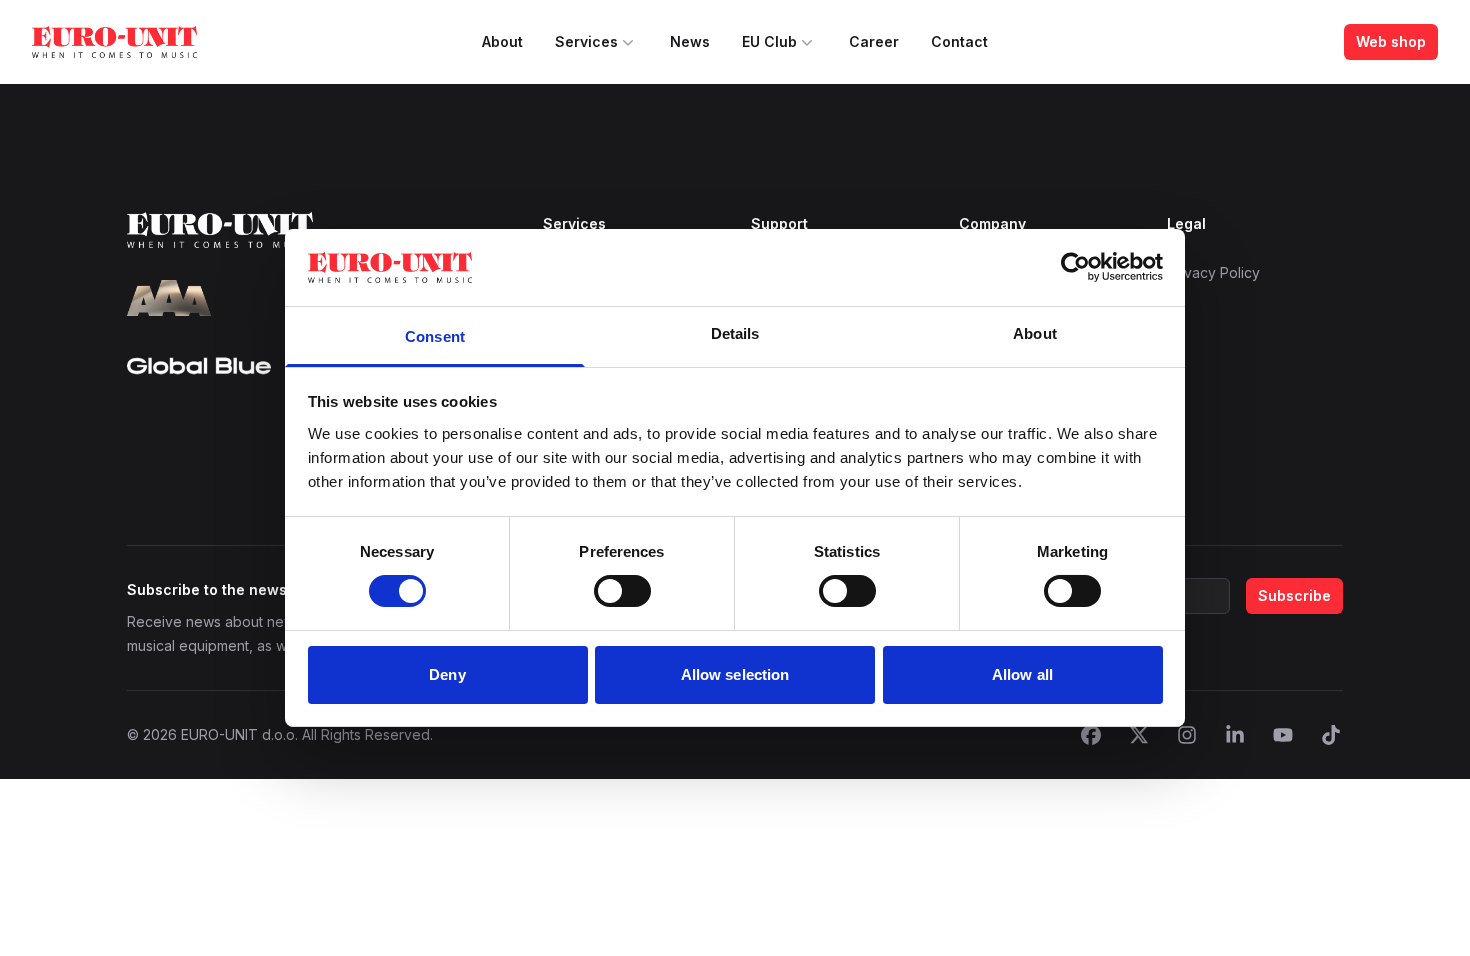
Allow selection (735, 674)
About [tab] (1035, 333)
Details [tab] (735, 333)
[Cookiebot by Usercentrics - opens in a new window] (1075, 267)
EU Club (769, 41)
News (690, 41)
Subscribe (1294, 595)
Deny (447, 674)
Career (874, 41)
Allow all (1022, 674)
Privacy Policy (1213, 272)
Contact (959, 41)
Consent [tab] (435, 336)
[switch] (622, 591)
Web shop (1391, 41)
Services (586, 41)
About (502, 41)
